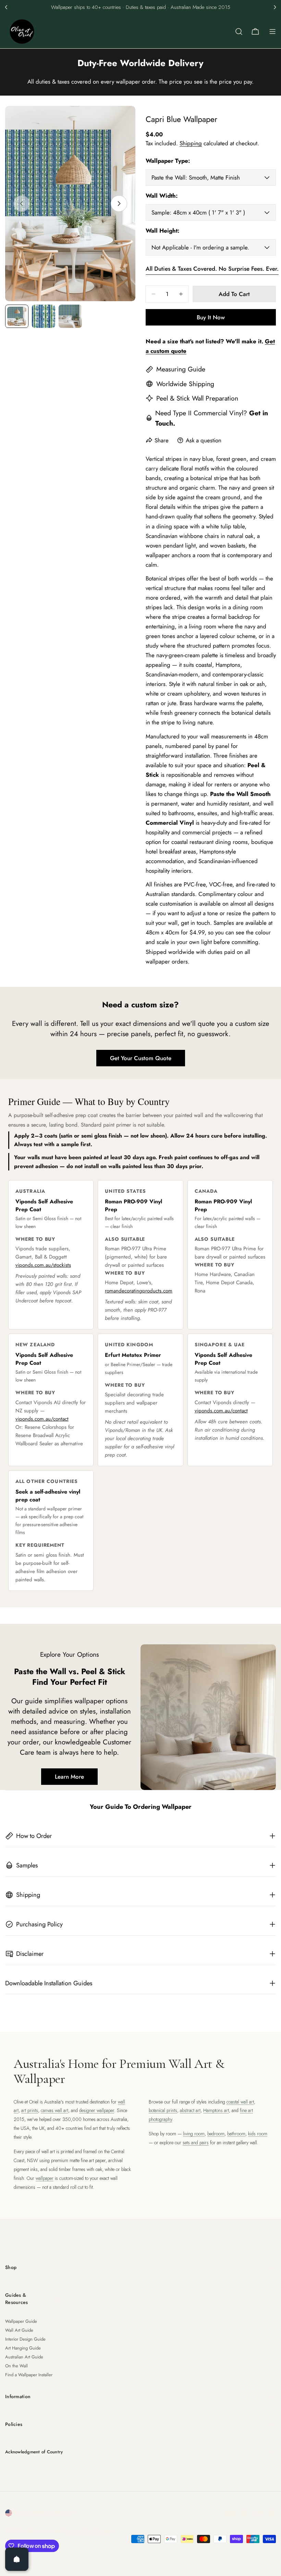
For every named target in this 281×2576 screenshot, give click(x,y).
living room (194, 2134)
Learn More (69, 1777)
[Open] (17, 2559)
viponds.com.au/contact (42, 1419)
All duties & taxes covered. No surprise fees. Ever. (212, 269)
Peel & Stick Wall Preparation (197, 398)
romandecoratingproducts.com (139, 1291)
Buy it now (211, 317)
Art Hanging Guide (23, 2348)
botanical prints (163, 2110)
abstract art (190, 2110)
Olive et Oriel (44, 2531)
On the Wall (16, 2366)
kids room (258, 2134)
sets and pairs (196, 2143)
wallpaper (45, 2178)
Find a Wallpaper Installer (29, 2375)
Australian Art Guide (24, 2357)
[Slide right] (119, 204)
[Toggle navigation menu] (272, 32)
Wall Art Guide (19, 2330)
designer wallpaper (97, 2110)
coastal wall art (240, 2102)
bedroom (216, 2134)
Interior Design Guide (25, 2339)
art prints (30, 2110)
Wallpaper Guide (21, 2321)
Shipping (191, 143)
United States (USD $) (41, 2513)
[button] (6, 7)
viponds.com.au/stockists (43, 1265)
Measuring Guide (181, 369)
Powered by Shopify (88, 2531)
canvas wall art (54, 2110)
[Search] (239, 32)
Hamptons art (216, 2110)
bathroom (236, 2134)
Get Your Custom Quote (141, 1058)
